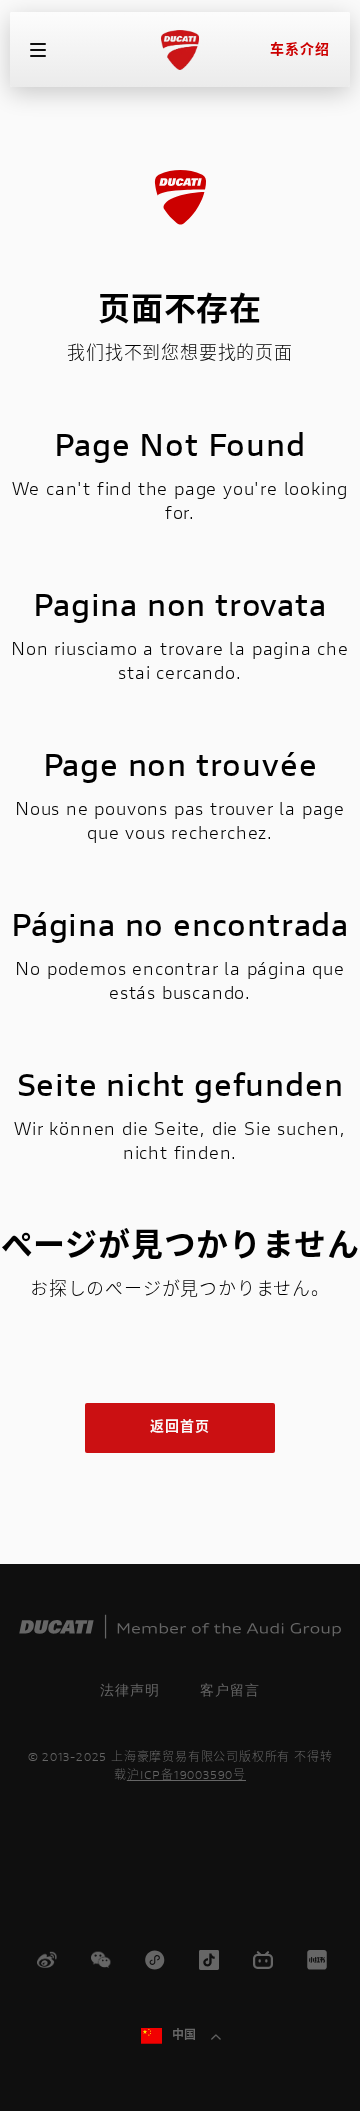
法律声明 (130, 1690)
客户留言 (230, 1690)
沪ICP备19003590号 (186, 1776)
